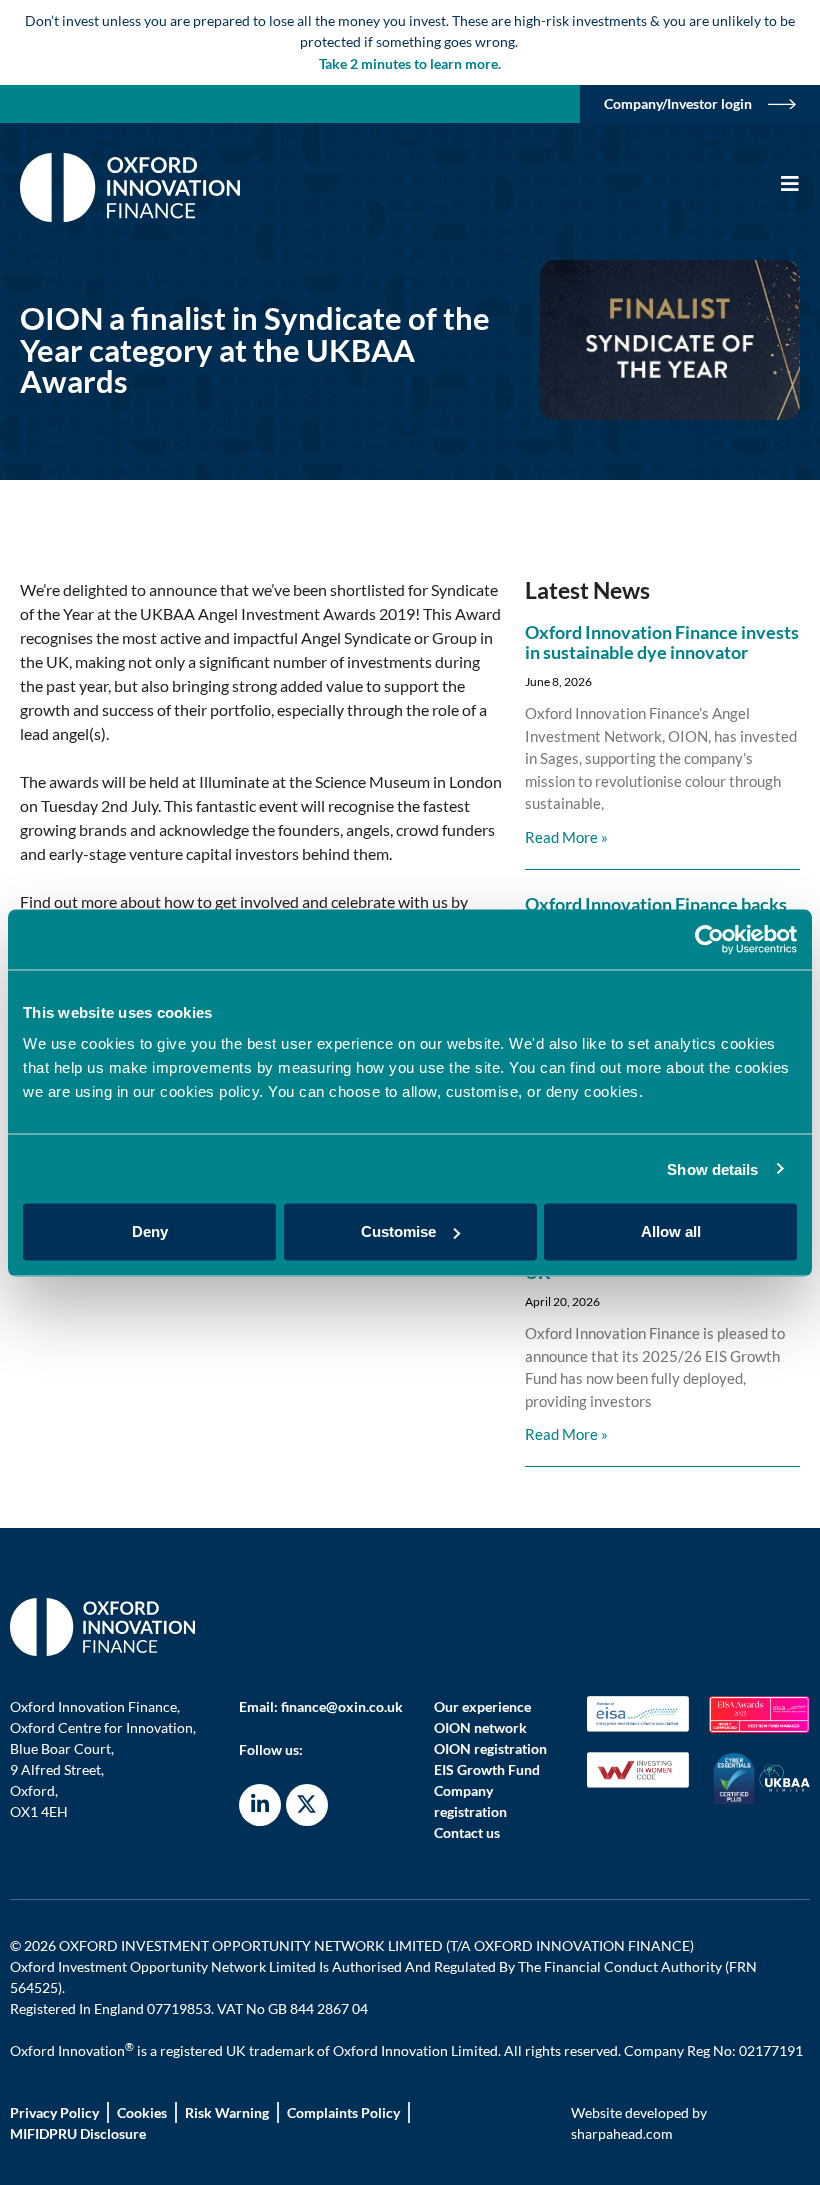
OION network (480, 1727)
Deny (150, 1231)
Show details (712, 1168)
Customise (398, 1231)
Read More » (566, 837)
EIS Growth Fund (487, 1769)
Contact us (467, 1832)
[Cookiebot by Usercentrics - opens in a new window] (709, 939)
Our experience (482, 1706)
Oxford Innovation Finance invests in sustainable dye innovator (662, 642)
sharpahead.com (622, 2133)
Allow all (671, 1231)
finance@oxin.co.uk (342, 1706)
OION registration (490, 1748)
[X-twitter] (307, 1805)
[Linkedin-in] (260, 1805)
